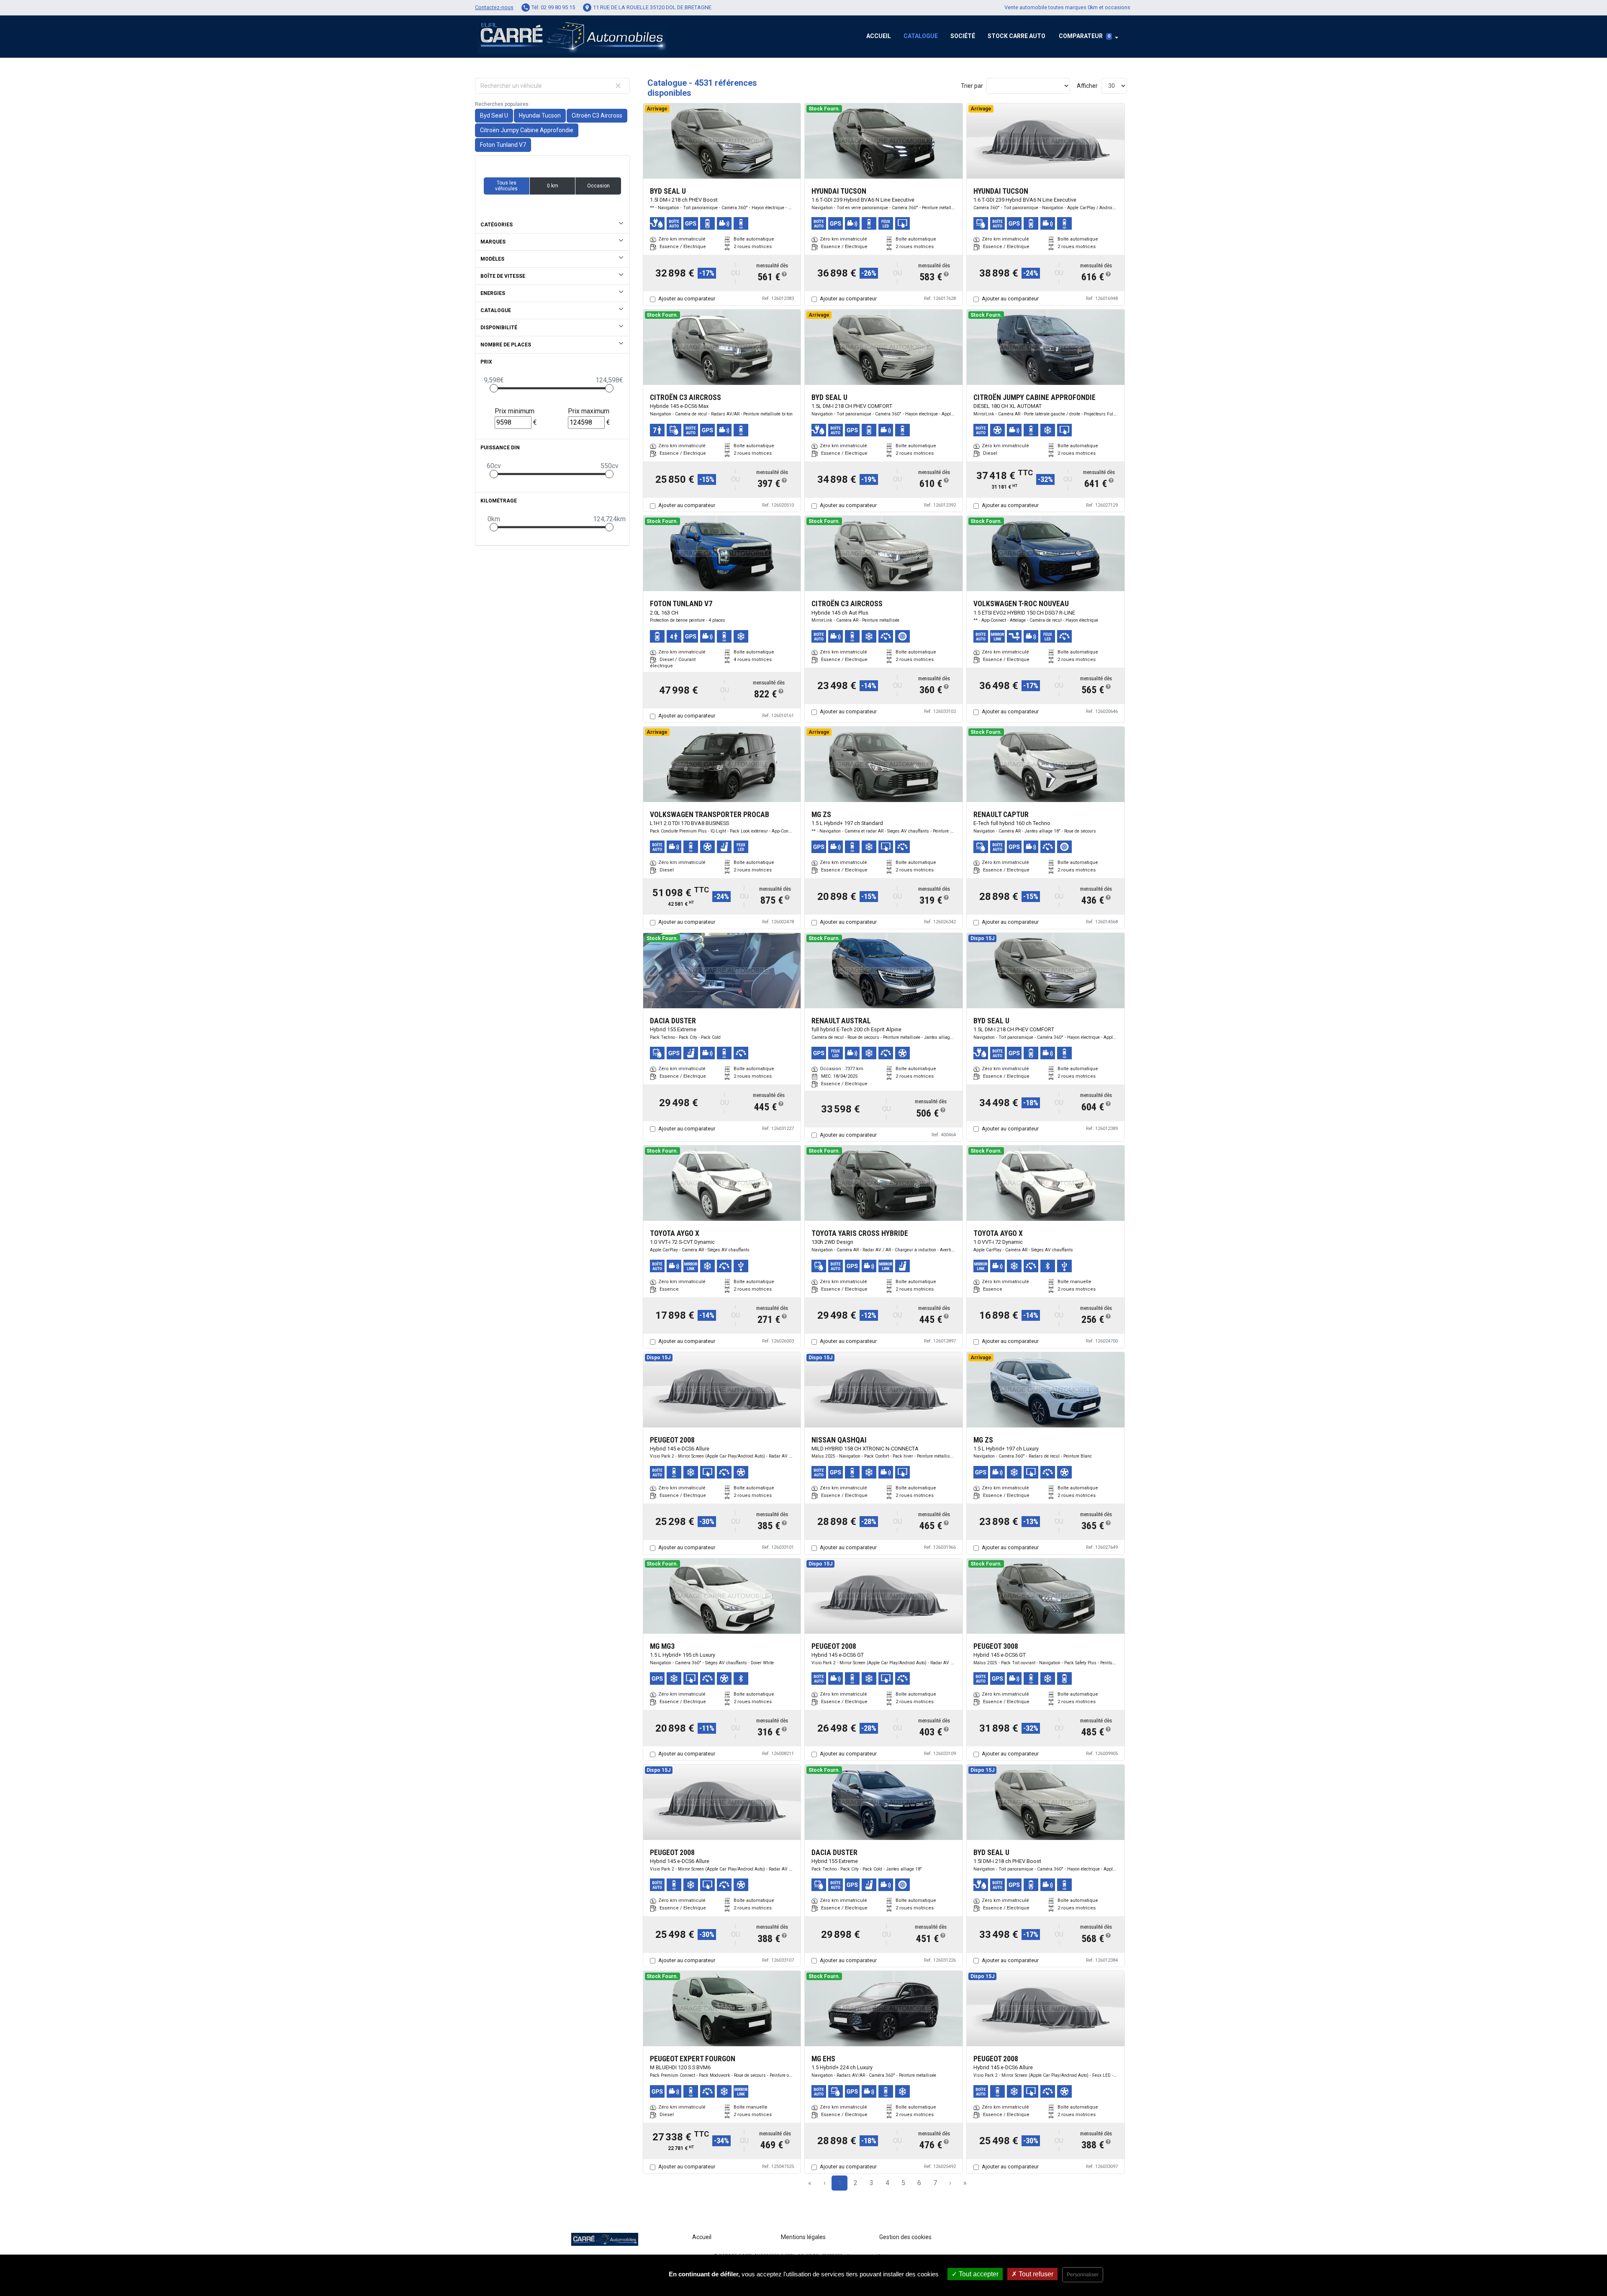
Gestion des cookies (905, 2237)
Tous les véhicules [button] (506, 186)
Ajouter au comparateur (687, 299)
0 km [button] (553, 186)
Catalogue (921, 36)
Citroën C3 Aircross (597, 115)
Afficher (1087, 86)
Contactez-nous (494, 7)
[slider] (494, 388)
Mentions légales (803, 2237)
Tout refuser (1035, 2274)
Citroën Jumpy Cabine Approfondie (527, 130)
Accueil (879, 36)
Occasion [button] (598, 186)
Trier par (972, 86)
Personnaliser (1083, 2275)
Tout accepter (978, 2274)
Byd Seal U (494, 115)
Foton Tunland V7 (503, 145)
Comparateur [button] (1085, 36)
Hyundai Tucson (540, 115)
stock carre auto (1017, 36)
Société (963, 36)
